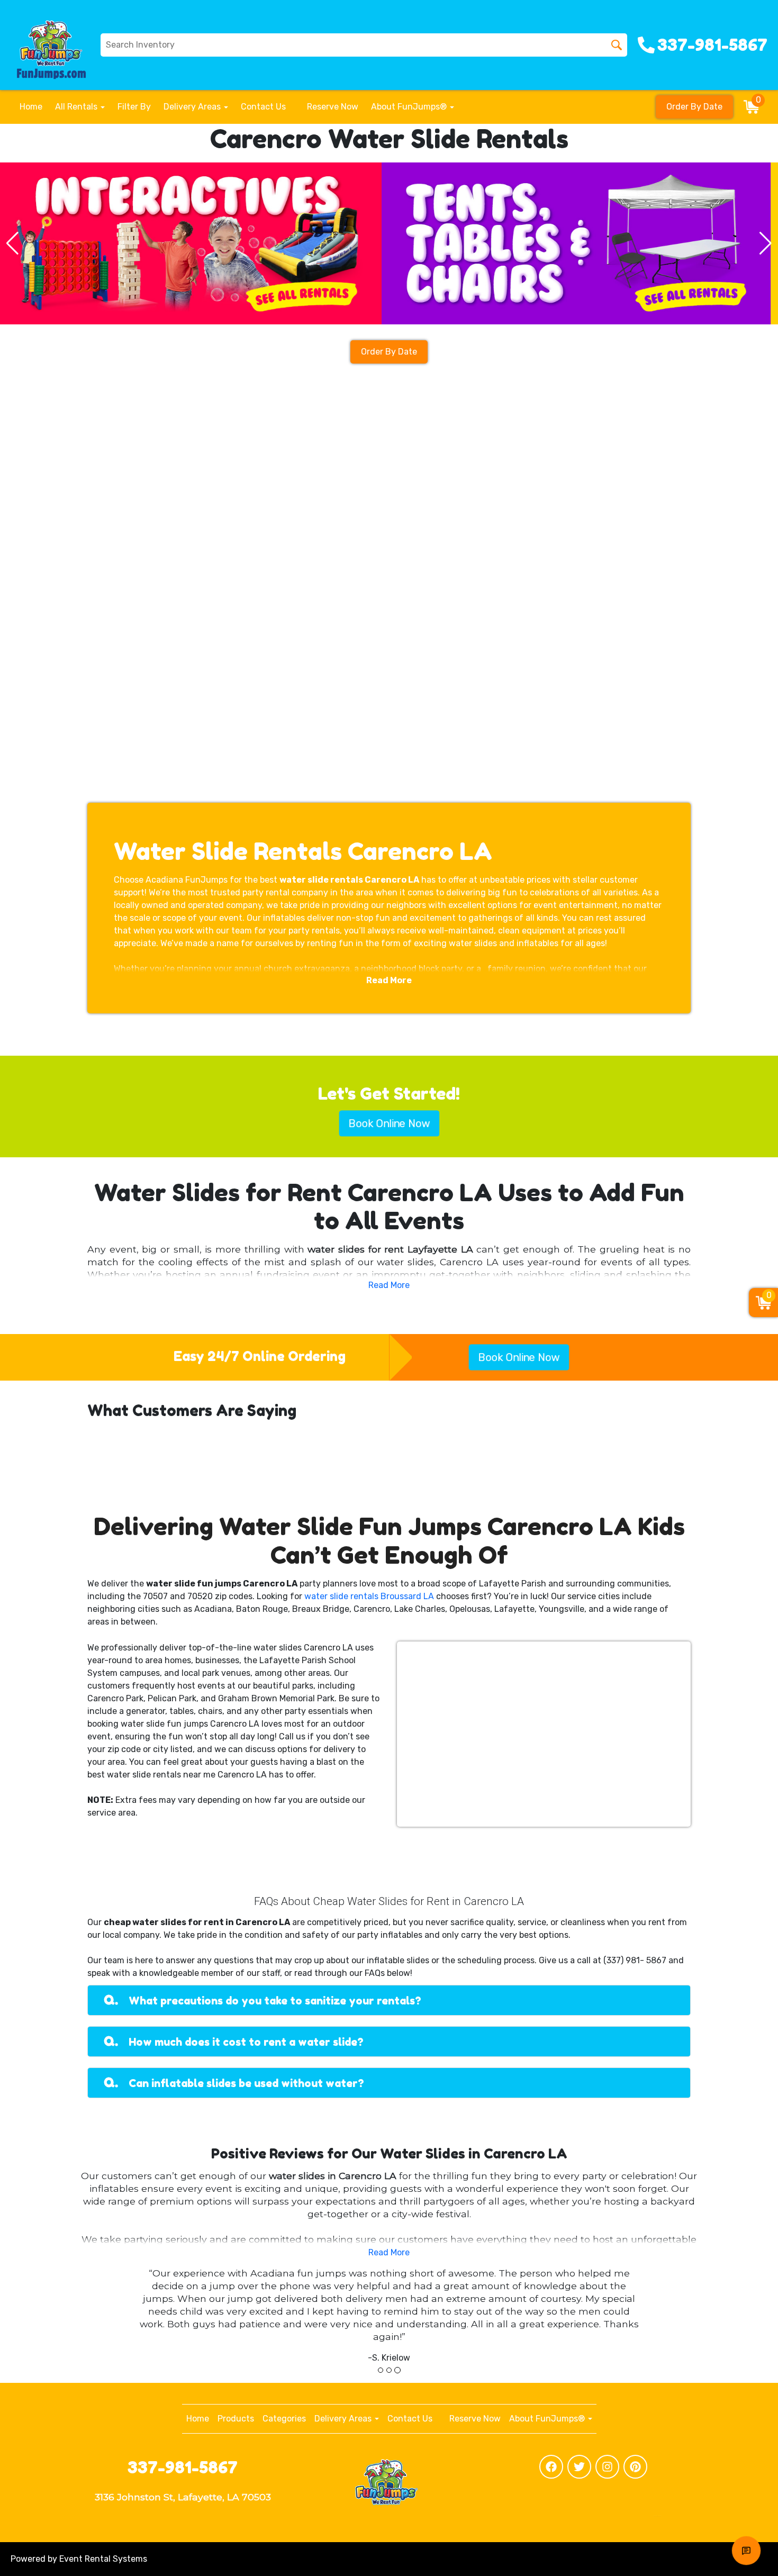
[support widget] (746, 2551)
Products (236, 2419)
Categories (284, 2419)
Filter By (134, 107)
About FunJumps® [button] (410, 107)
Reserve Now (332, 107)
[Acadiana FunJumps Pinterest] (635, 2467)
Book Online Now (389, 1123)
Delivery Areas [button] (193, 107)
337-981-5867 (183, 2467)
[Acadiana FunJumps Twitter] (579, 2467)
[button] (12, 243)
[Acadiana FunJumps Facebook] (551, 2467)
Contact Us (263, 107)
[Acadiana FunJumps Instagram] (607, 2467)
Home (31, 107)
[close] (761, 2505)
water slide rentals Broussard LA (369, 1596)
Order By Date (694, 107)
